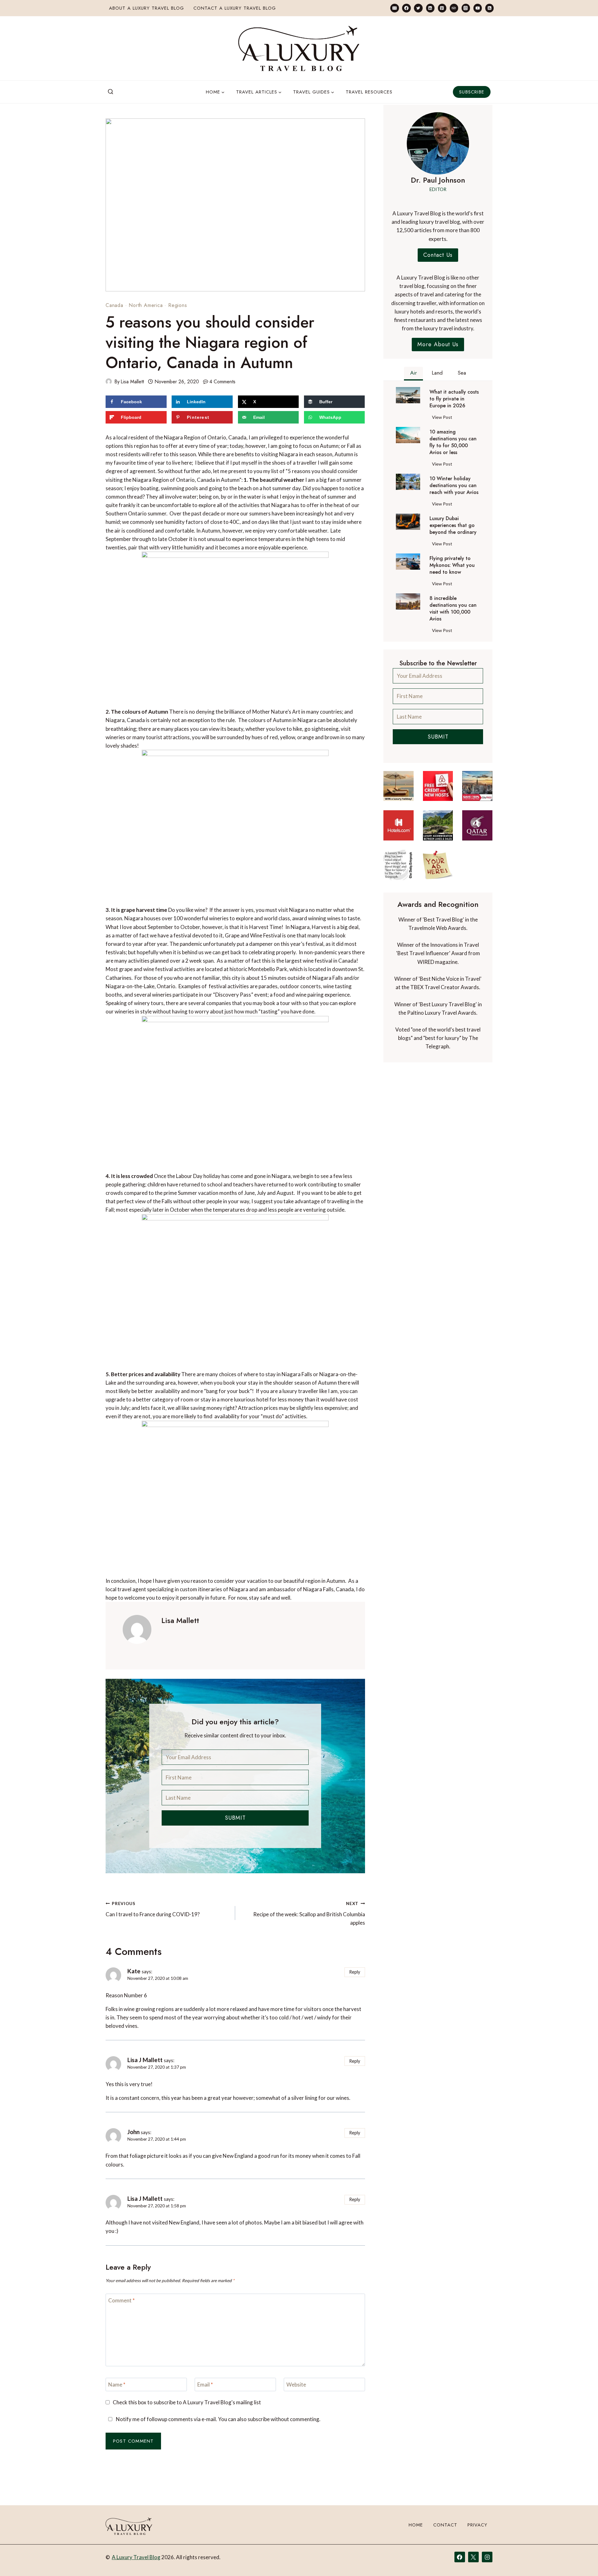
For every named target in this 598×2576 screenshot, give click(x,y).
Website (296, 2384)
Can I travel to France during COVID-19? (153, 1909)
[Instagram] (466, 8)
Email (205, 2384)
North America (146, 305)
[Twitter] (418, 8)
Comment (122, 2300)
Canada (114, 305)
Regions (178, 305)
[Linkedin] (430, 8)
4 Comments (222, 382)
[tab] (413, 374)
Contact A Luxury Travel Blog (235, 8)
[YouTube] (478, 8)
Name (117, 2384)
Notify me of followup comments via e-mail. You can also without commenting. (218, 2419)
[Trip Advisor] (454, 8)
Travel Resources (369, 92)
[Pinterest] (442, 8)
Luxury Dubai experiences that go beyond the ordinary (453, 525)
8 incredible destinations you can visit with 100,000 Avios (453, 609)
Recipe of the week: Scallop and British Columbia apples (309, 1913)
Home (416, 2525)
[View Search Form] (111, 92)
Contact (445, 2525)
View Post (443, 418)
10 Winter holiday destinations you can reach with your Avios (454, 486)
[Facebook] (406, 8)
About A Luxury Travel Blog (147, 8)
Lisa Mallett (132, 382)
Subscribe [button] (472, 92)
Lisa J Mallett (145, 2060)
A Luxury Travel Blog (136, 2557)
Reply (355, 1972)
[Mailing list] (394, 8)
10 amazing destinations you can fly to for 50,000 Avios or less (453, 442)
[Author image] (109, 381)
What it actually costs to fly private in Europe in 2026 (454, 399)
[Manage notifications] (581, 2560)
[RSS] (489, 8)
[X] (473, 2557)
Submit (235, 1818)
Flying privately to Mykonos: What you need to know (452, 565)
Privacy (477, 2525)
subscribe (259, 2419)
